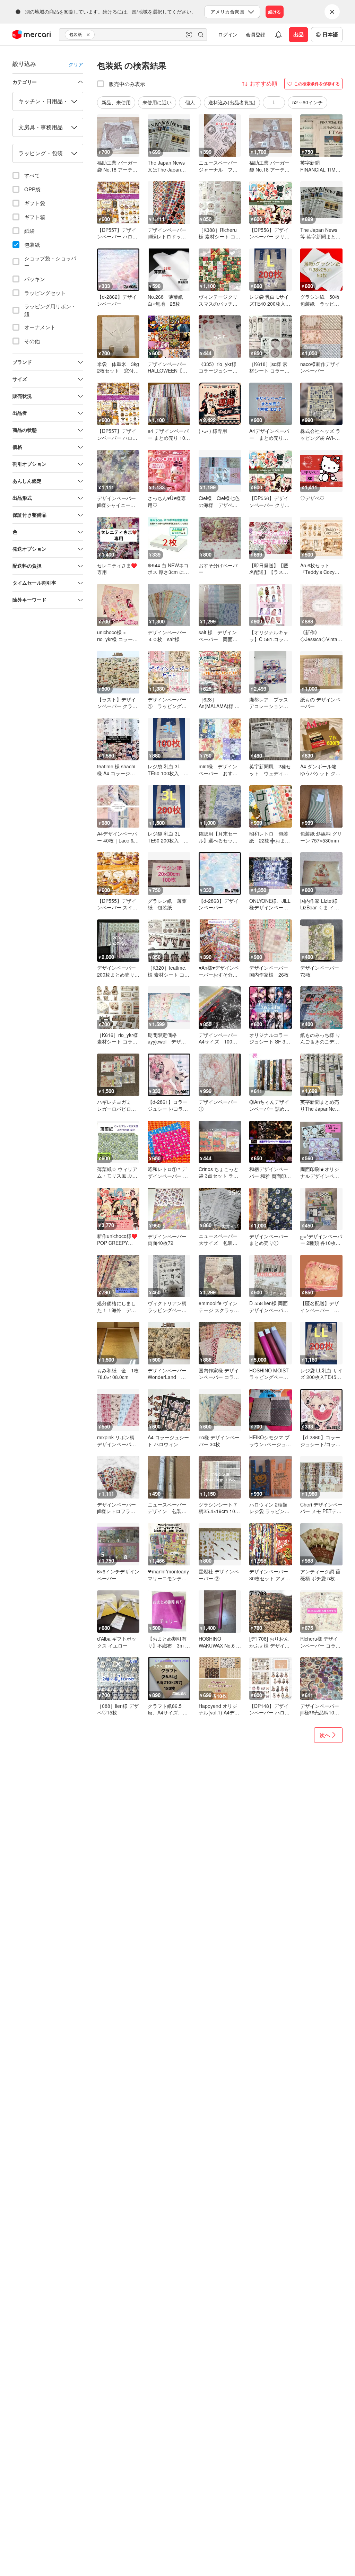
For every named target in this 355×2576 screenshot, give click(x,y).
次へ (325, 1735)
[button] (89, 35)
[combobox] (133, 35)
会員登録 (256, 34)
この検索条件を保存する (317, 84)
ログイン (228, 34)
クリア (76, 64)
